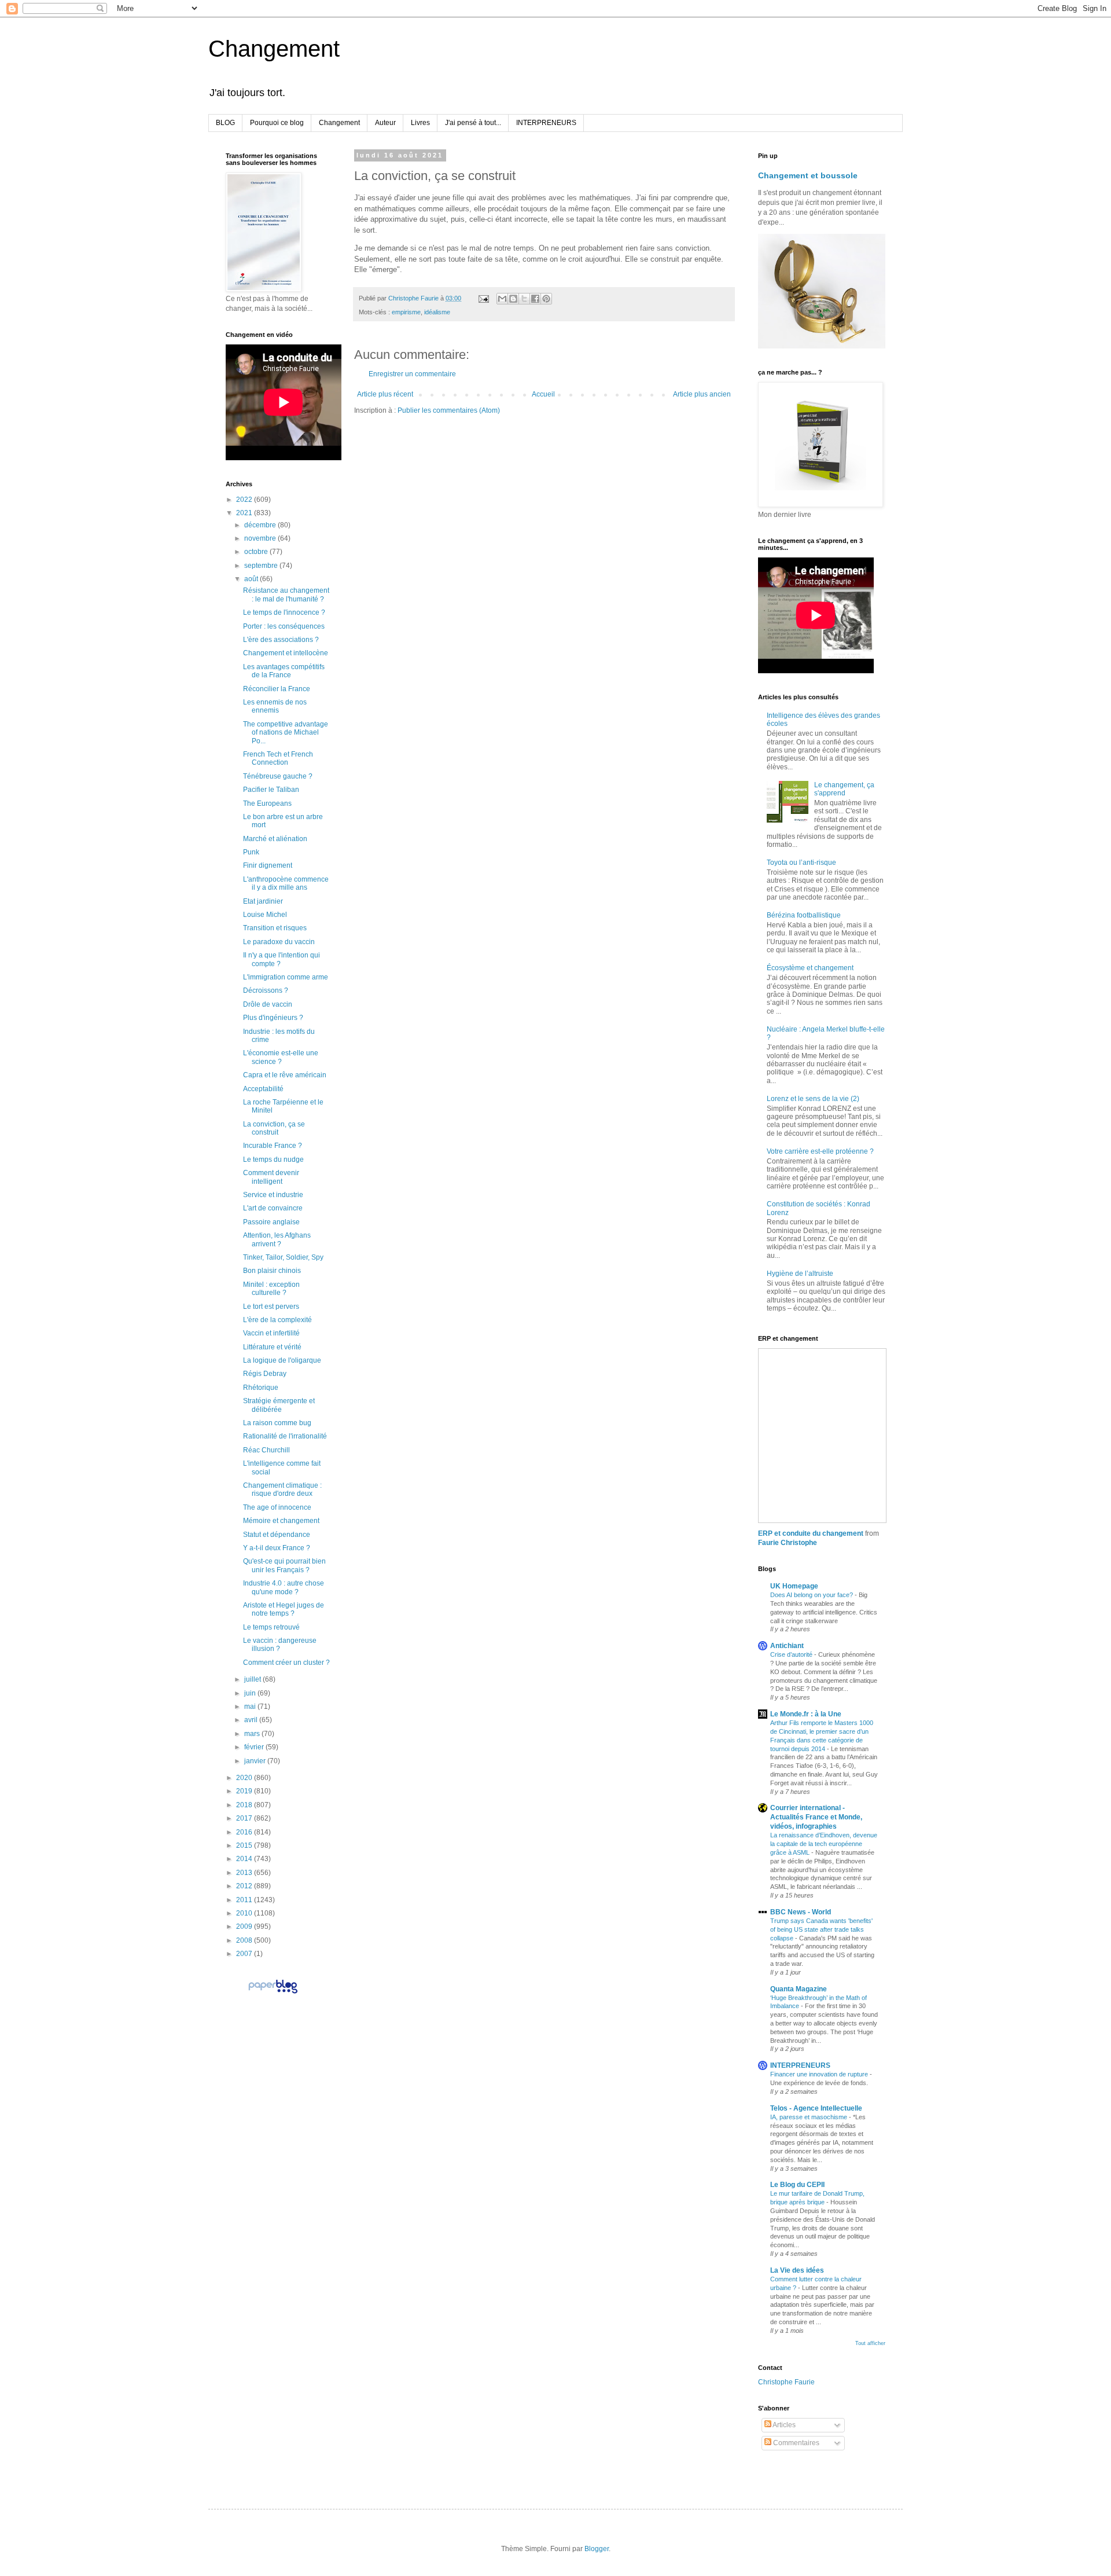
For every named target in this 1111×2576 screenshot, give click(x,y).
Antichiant (787, 1646)
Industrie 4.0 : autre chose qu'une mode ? (284, 1587)
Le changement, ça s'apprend (844, 789)
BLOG (225, 123)
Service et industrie (273, 1195)
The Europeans (267, 803)
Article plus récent (385, 394)
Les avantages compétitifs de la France (284, 671)
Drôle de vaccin (268, 1004)
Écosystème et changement (810, 968)
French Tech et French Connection (278, 758)
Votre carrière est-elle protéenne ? (820, 1151)
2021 (245, 513)
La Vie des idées (797, 2270)
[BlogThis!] (513, 299)
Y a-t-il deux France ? (277, 1548)
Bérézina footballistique (804, 915)
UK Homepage (794, 1586)
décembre (261, 525)
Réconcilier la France (277, 689)
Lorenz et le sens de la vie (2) (813, 1099)
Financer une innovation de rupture (820, 2074)
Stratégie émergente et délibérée (279, 1405)
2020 (245, 1778)
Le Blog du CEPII (797, 2185)
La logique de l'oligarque (282, 1360)
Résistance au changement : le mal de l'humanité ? (286, 595)
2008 (245, 1940)
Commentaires (795, 2443)
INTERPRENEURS (546, 123)
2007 (245, 1954)
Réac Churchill (266, 1450)
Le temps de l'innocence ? (284, 612)
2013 (245, 1873)
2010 (245, 1913)
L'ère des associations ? (281, 640)
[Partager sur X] (524, 299)
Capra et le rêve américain (285, 1075)
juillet (253, 1679)
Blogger (597, 2549)
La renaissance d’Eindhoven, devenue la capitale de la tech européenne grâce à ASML (824, 1844)
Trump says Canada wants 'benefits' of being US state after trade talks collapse (821, 1929)
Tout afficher (870, 2343)
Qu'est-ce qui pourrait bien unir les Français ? (284, 1565)
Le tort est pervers (271, 1307)
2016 (245, 1832)
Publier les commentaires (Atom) (449, 410)
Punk (251, 852)
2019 (245, 1791)
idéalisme (437, 312)
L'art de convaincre (273, 1208)
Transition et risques (275, 928)
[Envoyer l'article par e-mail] (483, 298)
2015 (245, 1845)
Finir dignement (268, 865)
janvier (256, 1761)
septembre (262, 566)
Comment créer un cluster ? (286, 1663)
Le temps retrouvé (271, 1627)
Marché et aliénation (275, 839)
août (252, 579)
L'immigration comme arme (286, 977)
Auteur (385, 123)
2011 (245, 1900)
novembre (261, 538)
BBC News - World (801, 1912)
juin (251, 1693)
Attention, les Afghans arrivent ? (277, 1239)
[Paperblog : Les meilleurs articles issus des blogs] (273, 1993)
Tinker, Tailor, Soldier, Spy (283, 1257)
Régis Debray (265, 1374)
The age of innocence (277, 1507)
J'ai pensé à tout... (473, 123)
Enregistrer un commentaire (412, 374)
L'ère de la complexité (277, 1320)
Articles (783, 2425)
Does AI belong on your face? (812, 1595)
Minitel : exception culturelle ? (271, 1289)
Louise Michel (265, 915)
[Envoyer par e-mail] (502, 299)
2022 (245, 500)
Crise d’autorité (792, 1654)
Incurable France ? (273, 1146)
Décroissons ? (266, 990)
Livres (420, 123)
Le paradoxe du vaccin (279, 942)
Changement (274, 49)
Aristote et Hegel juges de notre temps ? (284, 1609)
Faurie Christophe (788, 1543)
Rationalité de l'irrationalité (285, 1436)
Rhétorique (261, 1388)
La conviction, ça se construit (274, 1128)
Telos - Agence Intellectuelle (816, 2108)
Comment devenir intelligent (271, 1177)
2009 (245, 1927)
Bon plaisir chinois (272, 1271)
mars (253, 1734)
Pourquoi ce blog (277, 123)
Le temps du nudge (273, 1159)
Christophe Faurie (786, 2382)
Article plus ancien (702, 394)
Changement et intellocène (286, 653)
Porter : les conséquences (284, 626)
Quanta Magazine (799, 1989)
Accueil (543, 394)
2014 (245, 1859)
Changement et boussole (808, 175)
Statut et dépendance (277, 1535)
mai (251, 1707)
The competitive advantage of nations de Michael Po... (286, 733)
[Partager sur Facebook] (535, 299)
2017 (245, 1818)
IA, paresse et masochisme (810, 2117)
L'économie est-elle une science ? (281, 1057)
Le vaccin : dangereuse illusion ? (280, 1645)
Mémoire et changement (281, 1521)
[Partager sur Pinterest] (546, 299)
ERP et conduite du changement (811, 1533)
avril (252, 1720)
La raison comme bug (277, 1423)
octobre (257, 552)
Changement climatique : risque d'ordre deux (282, 1489)
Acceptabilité (263, 1089)
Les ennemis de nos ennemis (275, 706)
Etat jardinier (263, 901)
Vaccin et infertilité (271, 1333)
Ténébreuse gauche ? (278, 776)
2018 (245, 1805)
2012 (245, 1886)
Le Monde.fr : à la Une (806, 1714)
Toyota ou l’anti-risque (801, 863)
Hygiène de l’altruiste (800, 1274)
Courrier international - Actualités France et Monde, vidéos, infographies (816, 1817)
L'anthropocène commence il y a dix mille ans (286, 883)
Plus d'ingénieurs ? (273, 1018)
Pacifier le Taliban (271, 790)
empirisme (406, 312)
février (255, 1747)
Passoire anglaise (271, 1222)
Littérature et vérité (272, 1347)
